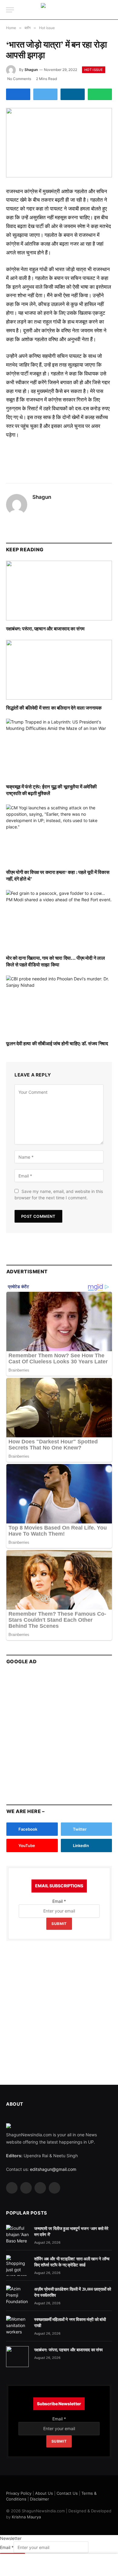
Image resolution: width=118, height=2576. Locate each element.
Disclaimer (39, 2499)
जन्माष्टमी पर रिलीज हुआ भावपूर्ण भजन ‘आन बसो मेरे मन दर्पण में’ (71, 2231)
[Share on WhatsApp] (100, 94)
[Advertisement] (59, 1732)
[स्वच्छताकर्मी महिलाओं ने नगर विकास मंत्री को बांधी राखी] (17, 2326)
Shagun (31, 70)
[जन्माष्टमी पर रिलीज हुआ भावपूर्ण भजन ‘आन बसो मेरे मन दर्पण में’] (17, 2235)
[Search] (111, 10)
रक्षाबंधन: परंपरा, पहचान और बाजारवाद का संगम (45, 628)
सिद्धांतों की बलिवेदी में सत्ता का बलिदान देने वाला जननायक (54, 708)
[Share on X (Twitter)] (45, 94)
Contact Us (67, 2493)
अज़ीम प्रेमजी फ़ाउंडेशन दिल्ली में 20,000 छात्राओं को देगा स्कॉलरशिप (73, 2292)
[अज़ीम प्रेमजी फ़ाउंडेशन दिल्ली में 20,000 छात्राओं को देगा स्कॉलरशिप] (17, 2296)
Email (59, 1901)
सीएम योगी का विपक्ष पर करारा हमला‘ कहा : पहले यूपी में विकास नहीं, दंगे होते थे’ (58, 875)
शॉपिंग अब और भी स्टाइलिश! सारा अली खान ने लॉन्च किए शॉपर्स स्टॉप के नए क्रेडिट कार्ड (72, 2262)
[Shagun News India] (59, 10)
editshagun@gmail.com (53, 2169)
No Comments (19, 79)
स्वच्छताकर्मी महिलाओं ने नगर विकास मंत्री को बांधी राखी (70, 2322)
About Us (44, 2493)
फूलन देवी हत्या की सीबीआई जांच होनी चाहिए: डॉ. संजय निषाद (57, 1043)
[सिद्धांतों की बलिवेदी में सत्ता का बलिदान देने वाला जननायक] (59, 670)
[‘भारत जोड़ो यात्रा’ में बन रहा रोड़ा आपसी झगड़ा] (59, 143)
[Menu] (10, 10)
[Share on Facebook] (18, 94)
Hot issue (94, 70)
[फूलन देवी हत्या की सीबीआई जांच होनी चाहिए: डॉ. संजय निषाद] (59, 1005)
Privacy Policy (19, 2493)
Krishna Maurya (26, 2517)
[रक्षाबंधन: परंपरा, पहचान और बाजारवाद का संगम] (59, 591)
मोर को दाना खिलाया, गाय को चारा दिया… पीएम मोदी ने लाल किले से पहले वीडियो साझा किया (56, 961)
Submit (59, 1924)
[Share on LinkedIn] (73, 94)
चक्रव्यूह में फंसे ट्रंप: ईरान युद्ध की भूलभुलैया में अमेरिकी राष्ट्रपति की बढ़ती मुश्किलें (51, 790)
